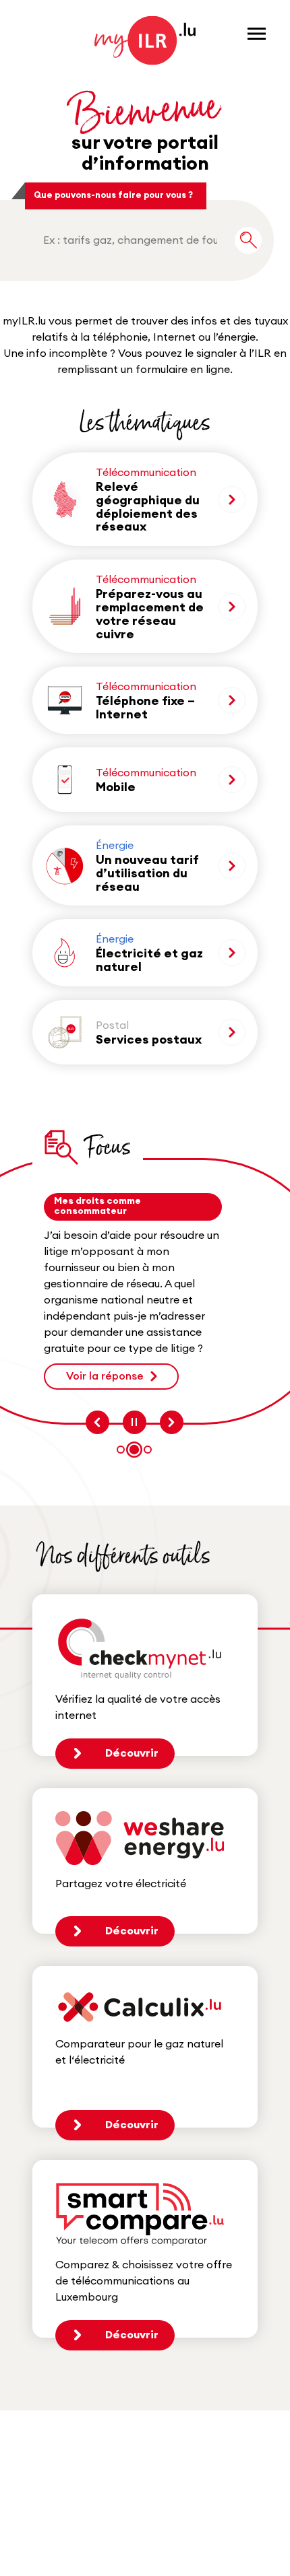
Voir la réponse (105, 1376)
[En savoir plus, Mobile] (232, 780)
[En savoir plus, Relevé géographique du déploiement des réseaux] (232, 500)
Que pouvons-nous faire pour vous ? (113, 195)
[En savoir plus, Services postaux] (232, 1032)
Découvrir (132, 1753)
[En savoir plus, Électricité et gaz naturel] (232, 953)
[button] (121, 1450)
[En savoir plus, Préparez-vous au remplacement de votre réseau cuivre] (232, 607)
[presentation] (97, 1422)
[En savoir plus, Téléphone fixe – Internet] (232, 700)
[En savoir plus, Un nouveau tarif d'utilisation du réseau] (232, 866)
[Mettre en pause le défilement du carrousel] (135, 1422)
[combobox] (130, 240)
